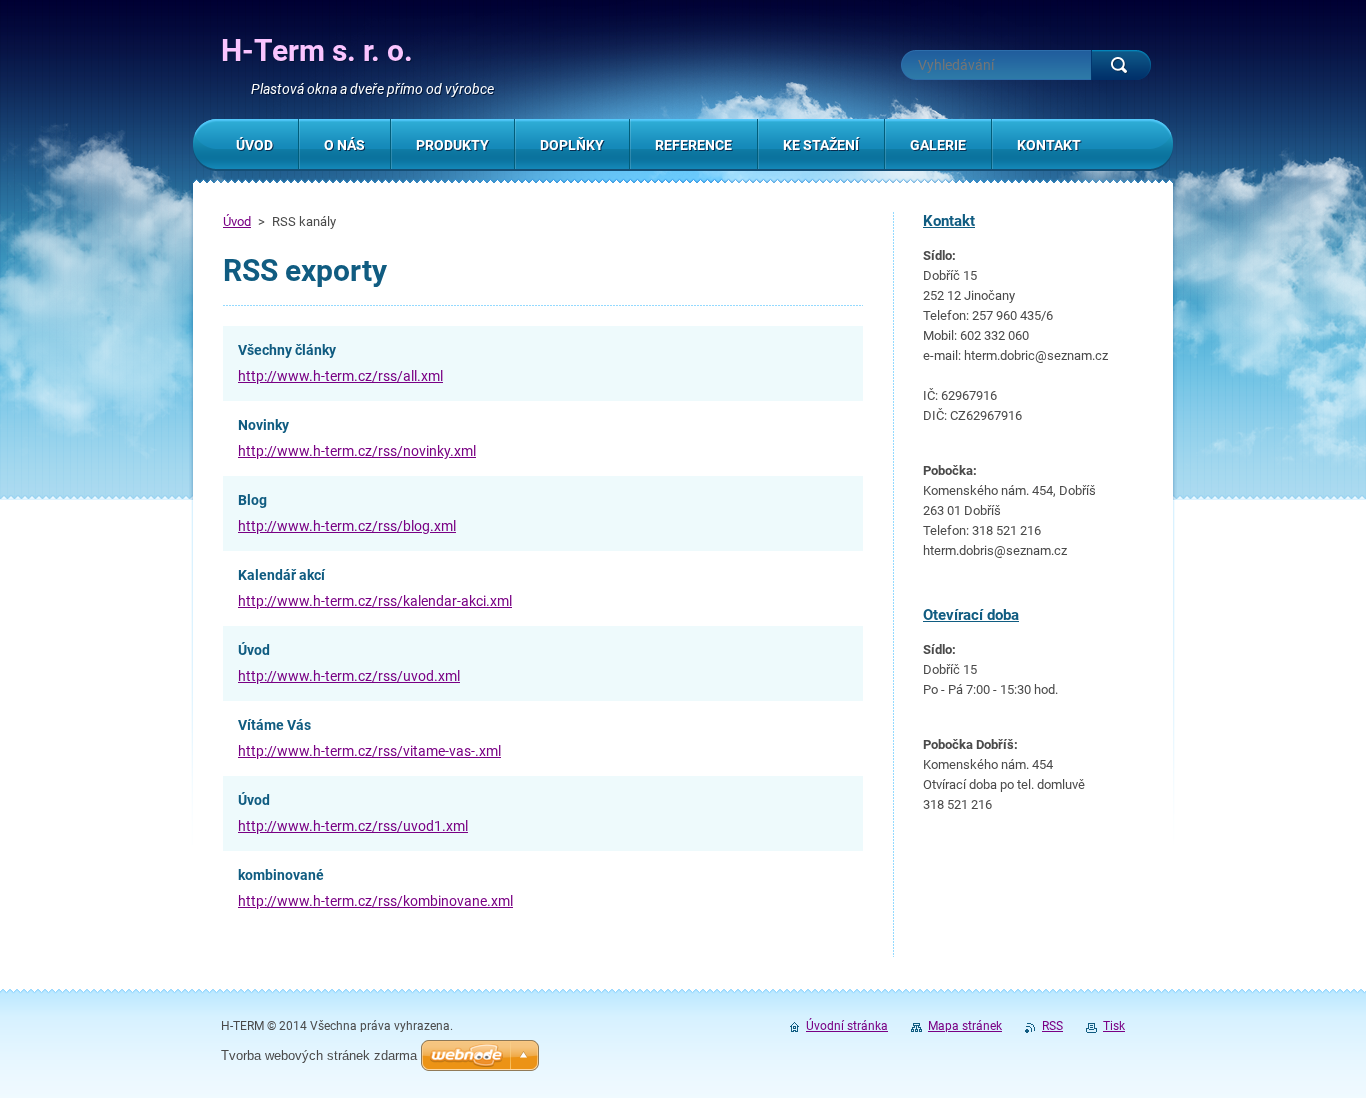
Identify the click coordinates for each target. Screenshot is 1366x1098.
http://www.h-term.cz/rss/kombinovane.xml (375, 901)
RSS (1052, 1026)
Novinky (263, 425)
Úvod (237, 221)
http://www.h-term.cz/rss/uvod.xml (349, 676)
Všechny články (287, 350)
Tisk (1114, 1026)
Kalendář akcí (281, 575)
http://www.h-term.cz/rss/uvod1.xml (353, 826)
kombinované (281, 875)
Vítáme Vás (274, 725)
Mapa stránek (965, 1026)
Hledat (1121, 65)
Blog (252, 500)
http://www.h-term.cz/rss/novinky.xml (357, 451)
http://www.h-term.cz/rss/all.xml (340, 376)
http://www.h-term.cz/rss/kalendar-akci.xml (375, 601)
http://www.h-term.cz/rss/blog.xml (347, 526)
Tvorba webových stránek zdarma (319, 1055)
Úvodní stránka (847, 1026)
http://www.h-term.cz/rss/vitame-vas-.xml (369, 751)
